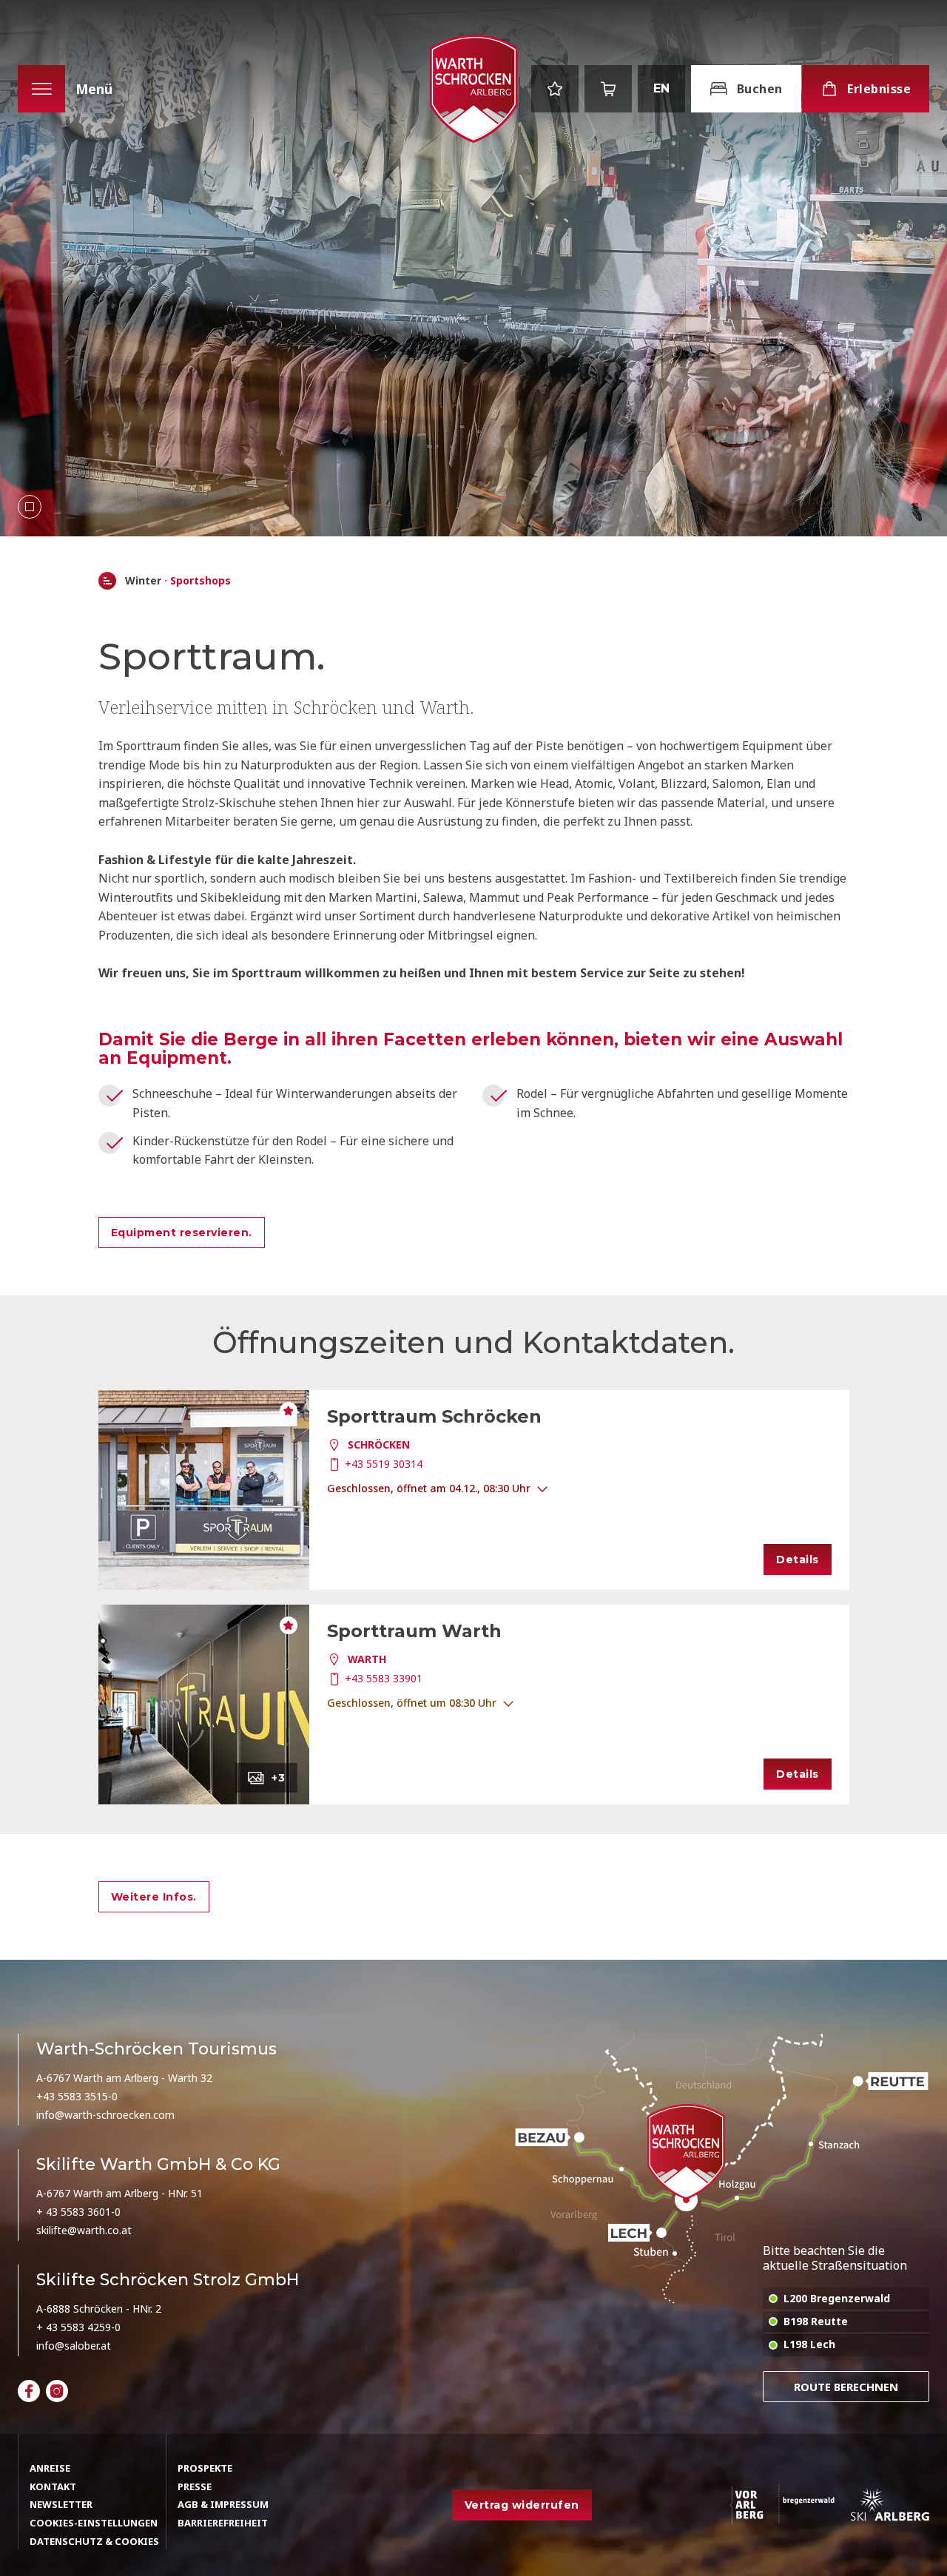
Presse (195, 2486)
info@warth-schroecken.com (105, 2115)
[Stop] (30, 507)
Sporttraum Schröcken (434, 1416)
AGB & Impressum (223, 2504)
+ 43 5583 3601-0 (78, 2212)
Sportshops (200, 581)
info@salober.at (74, 2346)
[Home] (107, 581)
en (661, 88)
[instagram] (57, 2391)
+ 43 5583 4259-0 (78, 2327)
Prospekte (205, 2468)
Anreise (50, 2468)
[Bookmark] (555, 89)
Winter (143, 581)
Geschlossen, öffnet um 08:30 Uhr (412, 1703)
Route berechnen (846, 2387)
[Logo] (473, 89)
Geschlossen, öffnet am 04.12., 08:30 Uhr (429, 1488)
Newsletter (61, 2504)
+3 (279, 1778)
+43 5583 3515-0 (77, 2096)
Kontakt (53, 2486)
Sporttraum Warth (414, 1631)
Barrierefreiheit (223, 2523)
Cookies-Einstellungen (94, 2523)
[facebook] (29, 2391)
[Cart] (608, 89)
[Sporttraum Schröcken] (204, 1490)
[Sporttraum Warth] (204, 1705)
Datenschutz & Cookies (94, 2541)
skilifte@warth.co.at (84, 2230)
